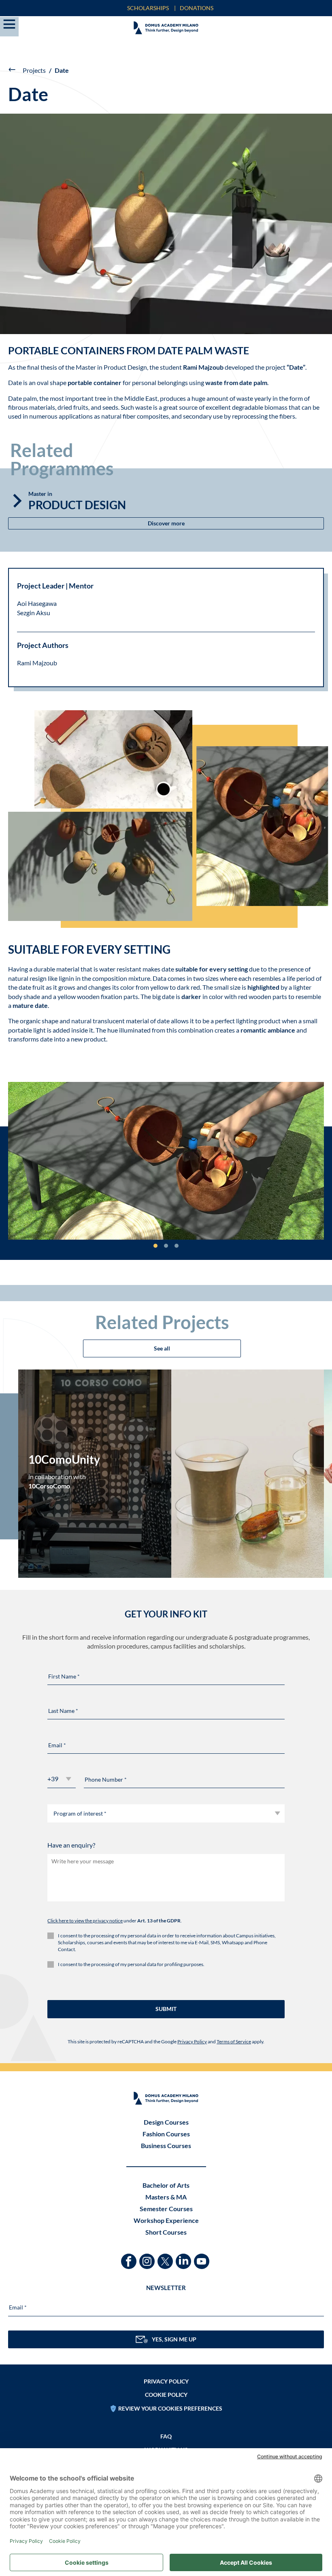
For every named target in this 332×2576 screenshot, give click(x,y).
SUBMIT (166, 2009)
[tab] (155, 1246)
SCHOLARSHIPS (148, 8)
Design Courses (166, 2122)
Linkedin (184, 2257)
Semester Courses (166, 2209)
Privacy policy (166, 2381)
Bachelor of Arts (166, 2185)
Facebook (130, 2257)
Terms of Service (234, 2042)
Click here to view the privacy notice (85, 1921)
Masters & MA (166, 2197)
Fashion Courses (166, 2134)
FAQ (166, 2436)
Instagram (148, 2257)
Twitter (166, 2257)
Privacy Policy (192, 2042)
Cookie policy (166, 2395)
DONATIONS (197, 8)
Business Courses (166, 2145)
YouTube (203, 2257)
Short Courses (166, 2232)
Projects (34, 70)
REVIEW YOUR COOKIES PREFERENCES (170, 2408)
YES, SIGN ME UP (174, 2339)
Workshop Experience (166, 2220)
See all (162, 1348)
